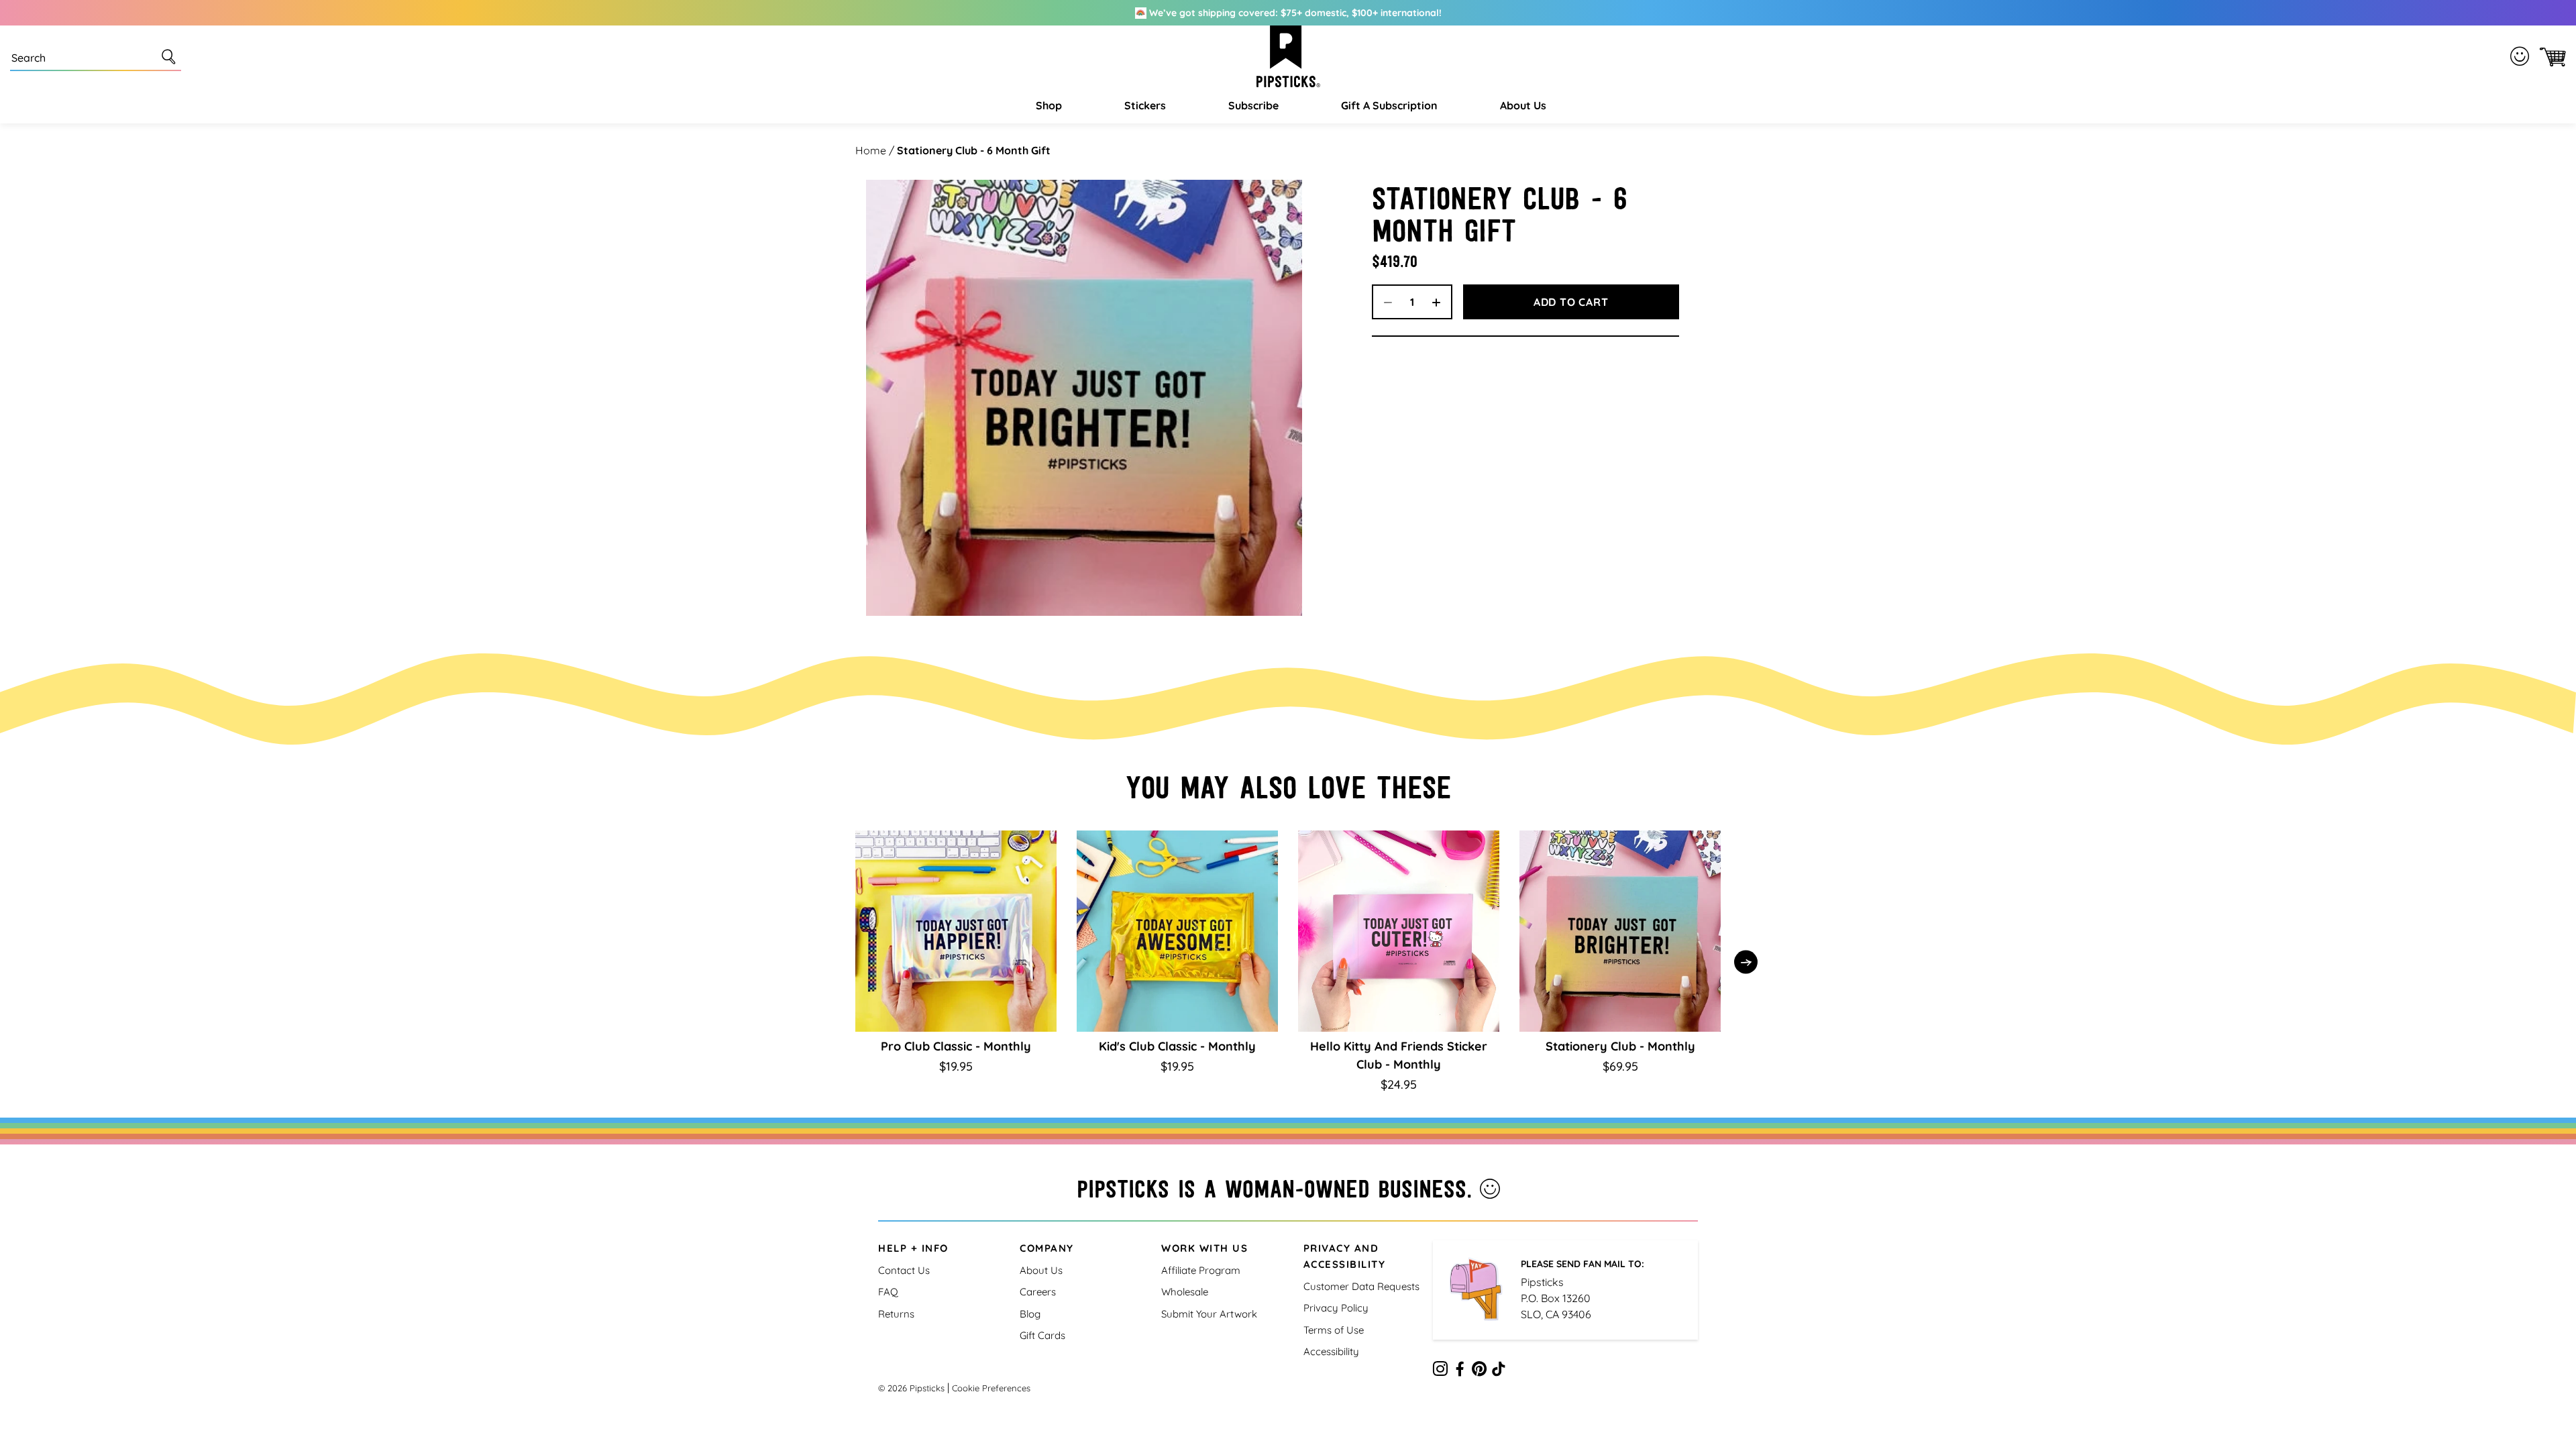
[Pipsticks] (1288, 56)
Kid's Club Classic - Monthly (1177, 1046)
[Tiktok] (1499, 1371)
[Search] (171, 56)
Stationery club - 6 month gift (974, 150)
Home (871, 150)
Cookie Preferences (991, 1388)
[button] (1047, 105)
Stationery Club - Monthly (1620, 1046)
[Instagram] (1440, 1371)
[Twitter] (1479, 1371)
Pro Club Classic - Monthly (956, 1046)
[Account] (2522, 56)
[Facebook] (1460, 1371)
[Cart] (2550, 57)
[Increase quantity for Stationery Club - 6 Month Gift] (1441, 302)
